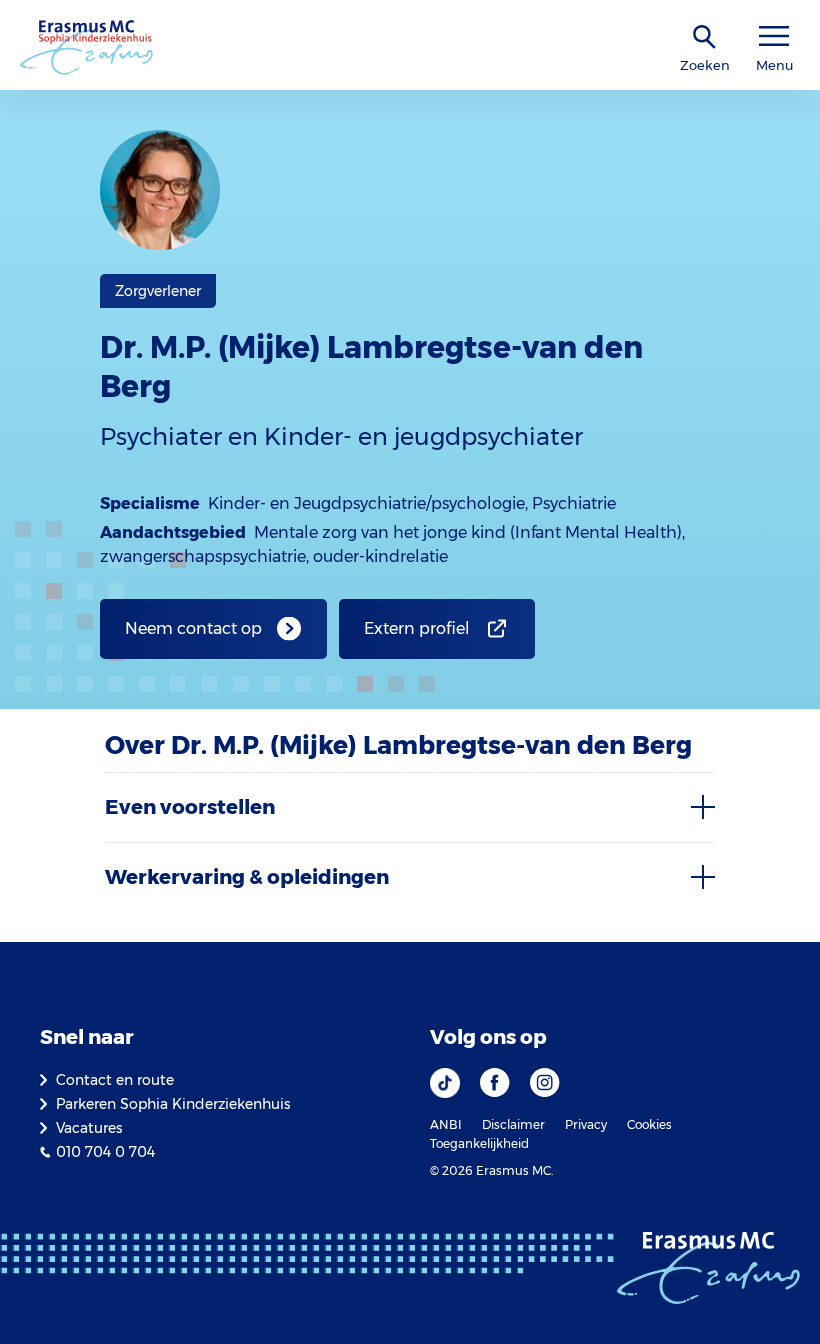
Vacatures (89, 1128)
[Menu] (774, 36)
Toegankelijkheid (479, 1143)
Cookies (649, 1124)
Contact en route (115, 1080)
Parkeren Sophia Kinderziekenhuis (173, 1104)
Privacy (586, 1124)
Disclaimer (513, 1124)
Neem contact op (193, 628)
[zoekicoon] (705, 37)
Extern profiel (417, 628)
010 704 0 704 (105, 1152)
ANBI (446, 1124)
